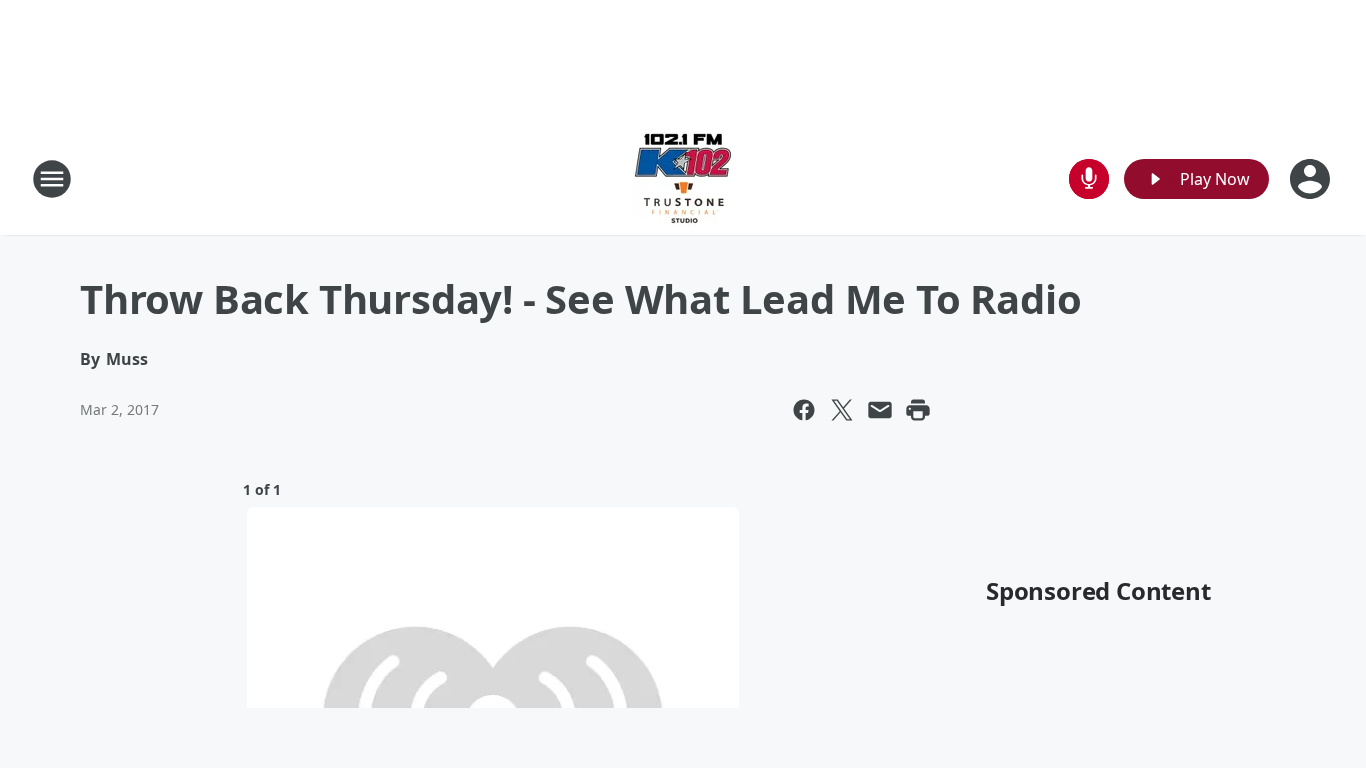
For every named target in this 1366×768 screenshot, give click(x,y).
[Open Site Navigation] (52, 179)
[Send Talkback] (1089, 179)
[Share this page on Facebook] (804, 410)
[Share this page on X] (842, 410)
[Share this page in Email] (880, 410)
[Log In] (1312, 179)
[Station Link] (683, 178)
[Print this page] (918, 410)
